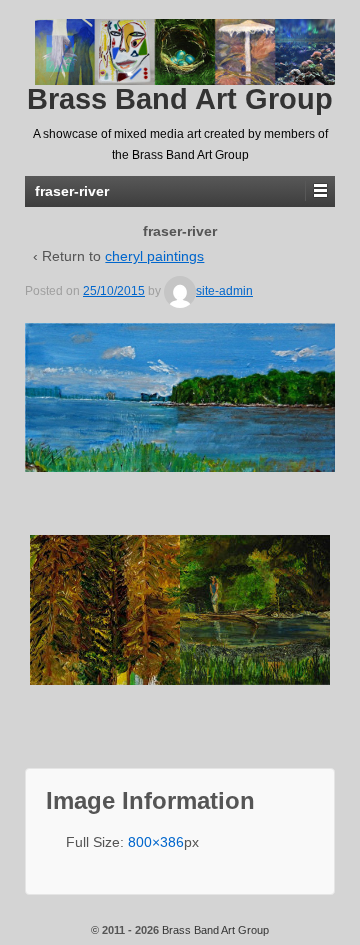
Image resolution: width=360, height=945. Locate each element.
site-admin (224, 291)
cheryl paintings (154, 256)
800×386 (156, 842)
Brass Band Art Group (180, 99)
